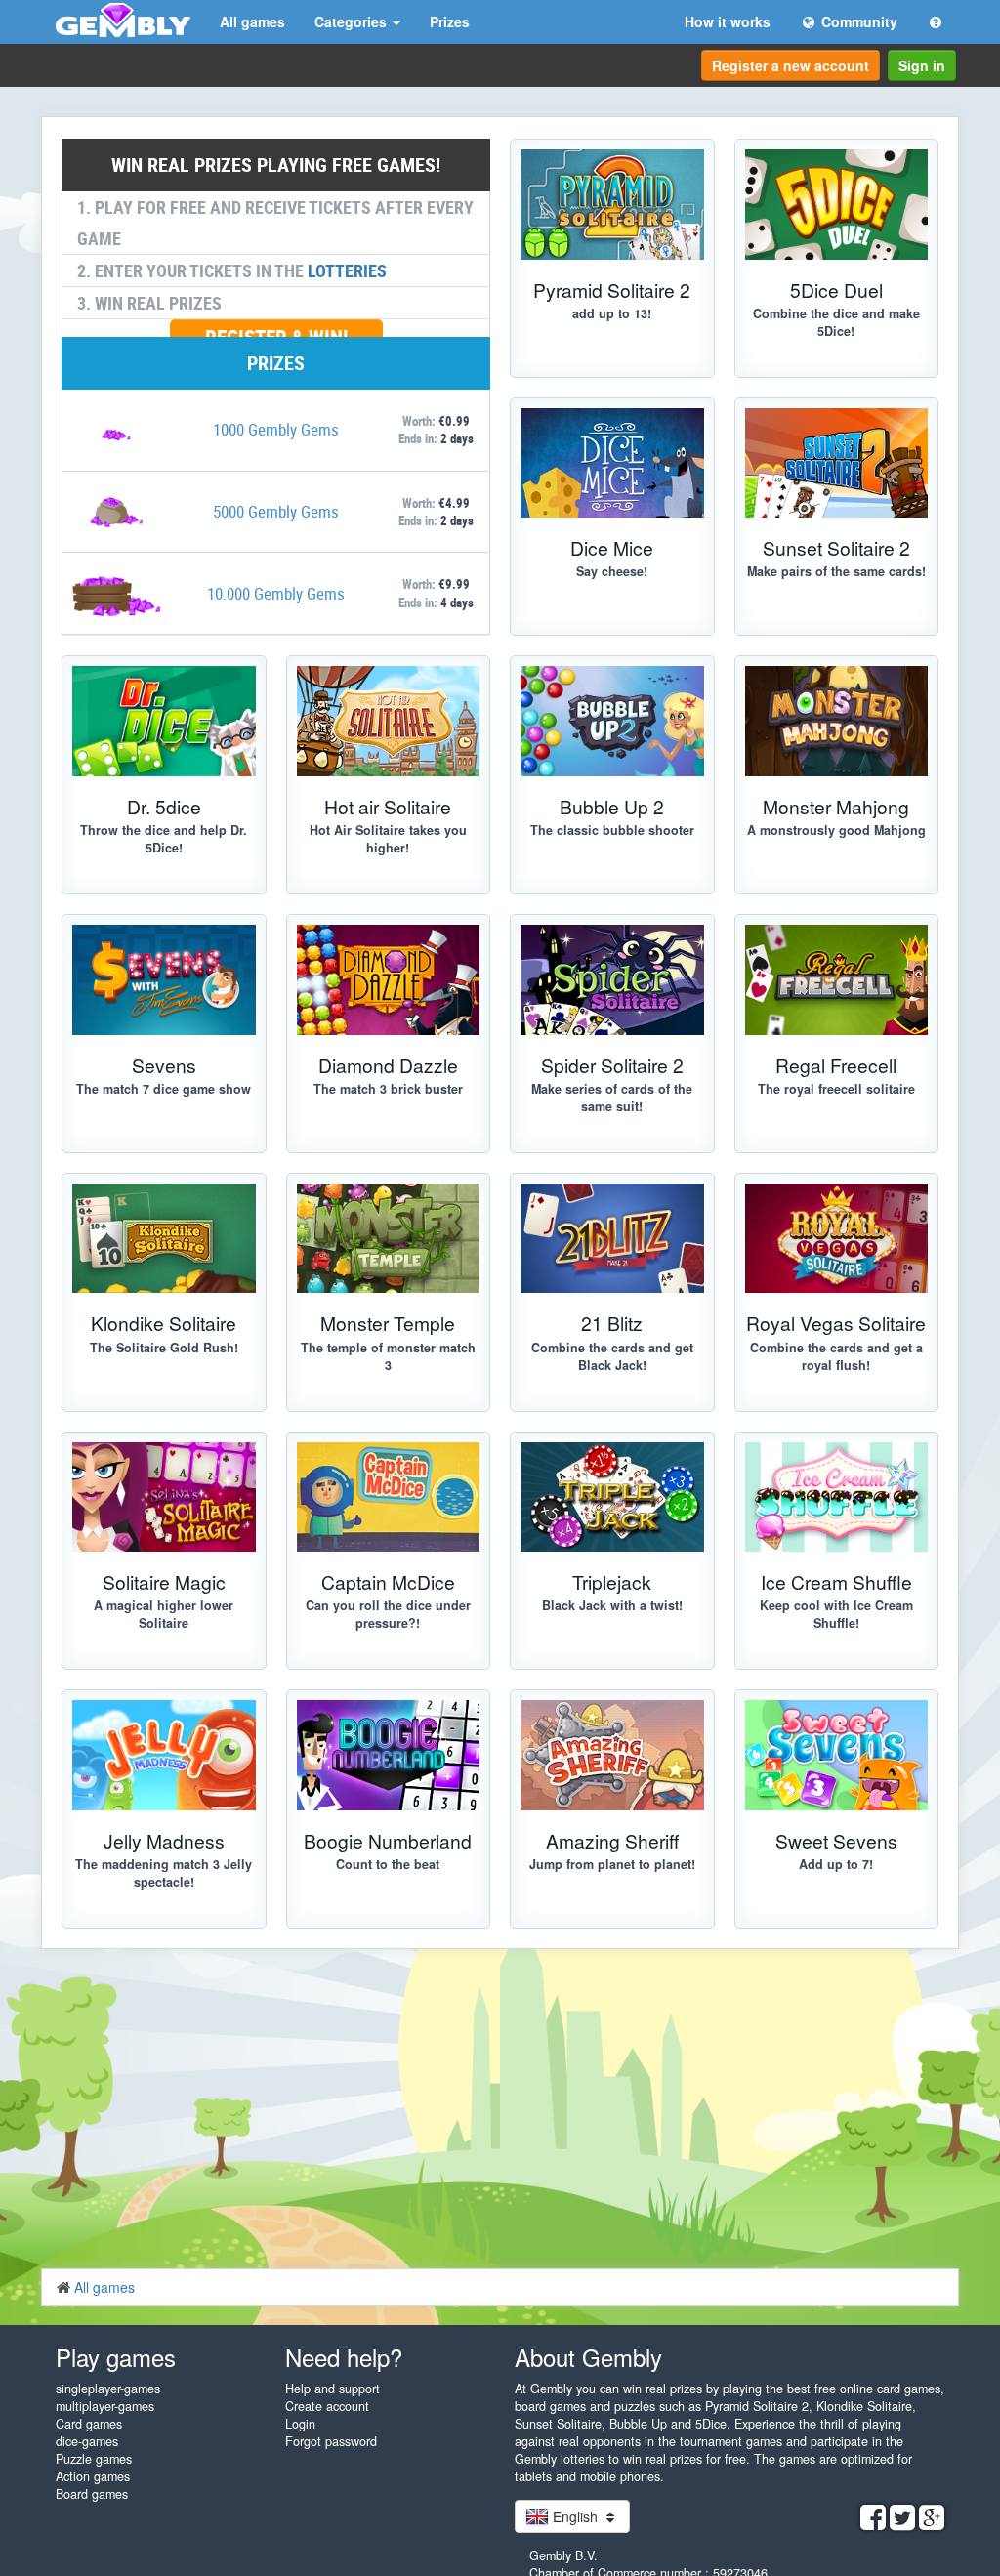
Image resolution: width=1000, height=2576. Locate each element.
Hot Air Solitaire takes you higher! (388, 839)
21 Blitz (612, 1323)
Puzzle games (94, 2459)
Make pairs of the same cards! (836, 571)
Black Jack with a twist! (612, 1605)
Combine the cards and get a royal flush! (836, 1356)
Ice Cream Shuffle (836, 1581)
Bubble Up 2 (612, 806)
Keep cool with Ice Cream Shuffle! (836, 1614)
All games (252, 21)
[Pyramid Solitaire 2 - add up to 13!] (612, 205)
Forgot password (331, 2441)
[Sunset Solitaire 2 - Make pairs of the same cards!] (837, 463)
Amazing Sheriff (612, 1840)
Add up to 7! (836, 1864)
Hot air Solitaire (388, 806)
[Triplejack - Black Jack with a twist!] (612, 1497)
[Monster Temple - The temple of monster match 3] (389, 1239)
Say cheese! (612, 571)
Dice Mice (612, 547)
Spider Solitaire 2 (612, 1065)
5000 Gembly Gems (276, 511)
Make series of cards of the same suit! (612, 1098)
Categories (353, 21)
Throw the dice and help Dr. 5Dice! (164, 839)
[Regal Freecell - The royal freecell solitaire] (837, 980)
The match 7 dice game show (164, 1089)
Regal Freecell (836, 1065)
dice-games (87, 2441)
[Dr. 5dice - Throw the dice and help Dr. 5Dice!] (164, 721)
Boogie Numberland (388, 1840)
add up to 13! (612, 313)
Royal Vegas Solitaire (836, 1323)
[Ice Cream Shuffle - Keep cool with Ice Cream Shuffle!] (837, 1497)
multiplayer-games (105, 2406)
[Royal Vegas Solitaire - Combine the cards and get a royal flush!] (837, 1239)
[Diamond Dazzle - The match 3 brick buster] (389, 980)
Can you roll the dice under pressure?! (388, 1614)
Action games (93, 2476)
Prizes (450, 21)
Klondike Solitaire (164, 1323)
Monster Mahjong (836, 806)
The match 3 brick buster (388, 1089)
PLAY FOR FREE (154, 1946)
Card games (89, 2424)
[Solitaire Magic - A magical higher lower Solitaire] (164, 1497)
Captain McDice (388, 1581)
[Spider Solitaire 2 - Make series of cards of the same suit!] (612, 980)
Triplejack (612, 1581)
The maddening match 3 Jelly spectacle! (164, 1873)
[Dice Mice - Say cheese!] (612, 463)
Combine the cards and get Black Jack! (612, 1356)
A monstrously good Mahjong (836, 830)
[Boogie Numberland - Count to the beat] (389, 1755)
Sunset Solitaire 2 (836, 547)
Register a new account (791, 65)
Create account (327, 2406)
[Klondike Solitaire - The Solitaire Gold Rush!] (164, 1239)
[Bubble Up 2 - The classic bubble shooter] (612, 721)
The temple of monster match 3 (388, 1356)
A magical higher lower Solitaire (164, 1614)
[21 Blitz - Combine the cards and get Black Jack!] (612, 1239)
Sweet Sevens (836, 1840)
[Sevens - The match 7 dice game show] (164, 980)
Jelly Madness (164, 1840)
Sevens (164, 1065)
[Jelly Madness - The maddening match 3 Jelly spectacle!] (164, 1755)
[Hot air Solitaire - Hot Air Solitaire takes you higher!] (389, 721)
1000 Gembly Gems (276, 429)
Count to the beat (388, 1864)
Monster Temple (388, 1323)
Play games (116, 2357)
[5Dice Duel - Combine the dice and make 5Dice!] (837, 205)
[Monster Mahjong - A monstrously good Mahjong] (837, 721)
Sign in (922, 65)
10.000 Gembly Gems (276, 593)
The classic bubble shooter (612, 830)
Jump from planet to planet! (612, 1864)
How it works (728, 21)
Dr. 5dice (164, 806)
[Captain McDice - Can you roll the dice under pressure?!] (389, 1497)
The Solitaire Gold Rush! (164, 1348)
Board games (92, 2494)
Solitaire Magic (164, 1581)
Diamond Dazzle (388, 1065)
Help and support (333, 2389)
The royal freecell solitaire (836, 1089)
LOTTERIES (347, 270)
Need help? (344, 2357)
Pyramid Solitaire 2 (612, 290)
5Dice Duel (836, 290)
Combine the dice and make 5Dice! (836, 322)
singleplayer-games (108, 2389)
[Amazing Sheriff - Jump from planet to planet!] (612, 1755)
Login (300, 2424)
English (575, 2516)
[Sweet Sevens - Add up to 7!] (837, 1755)
